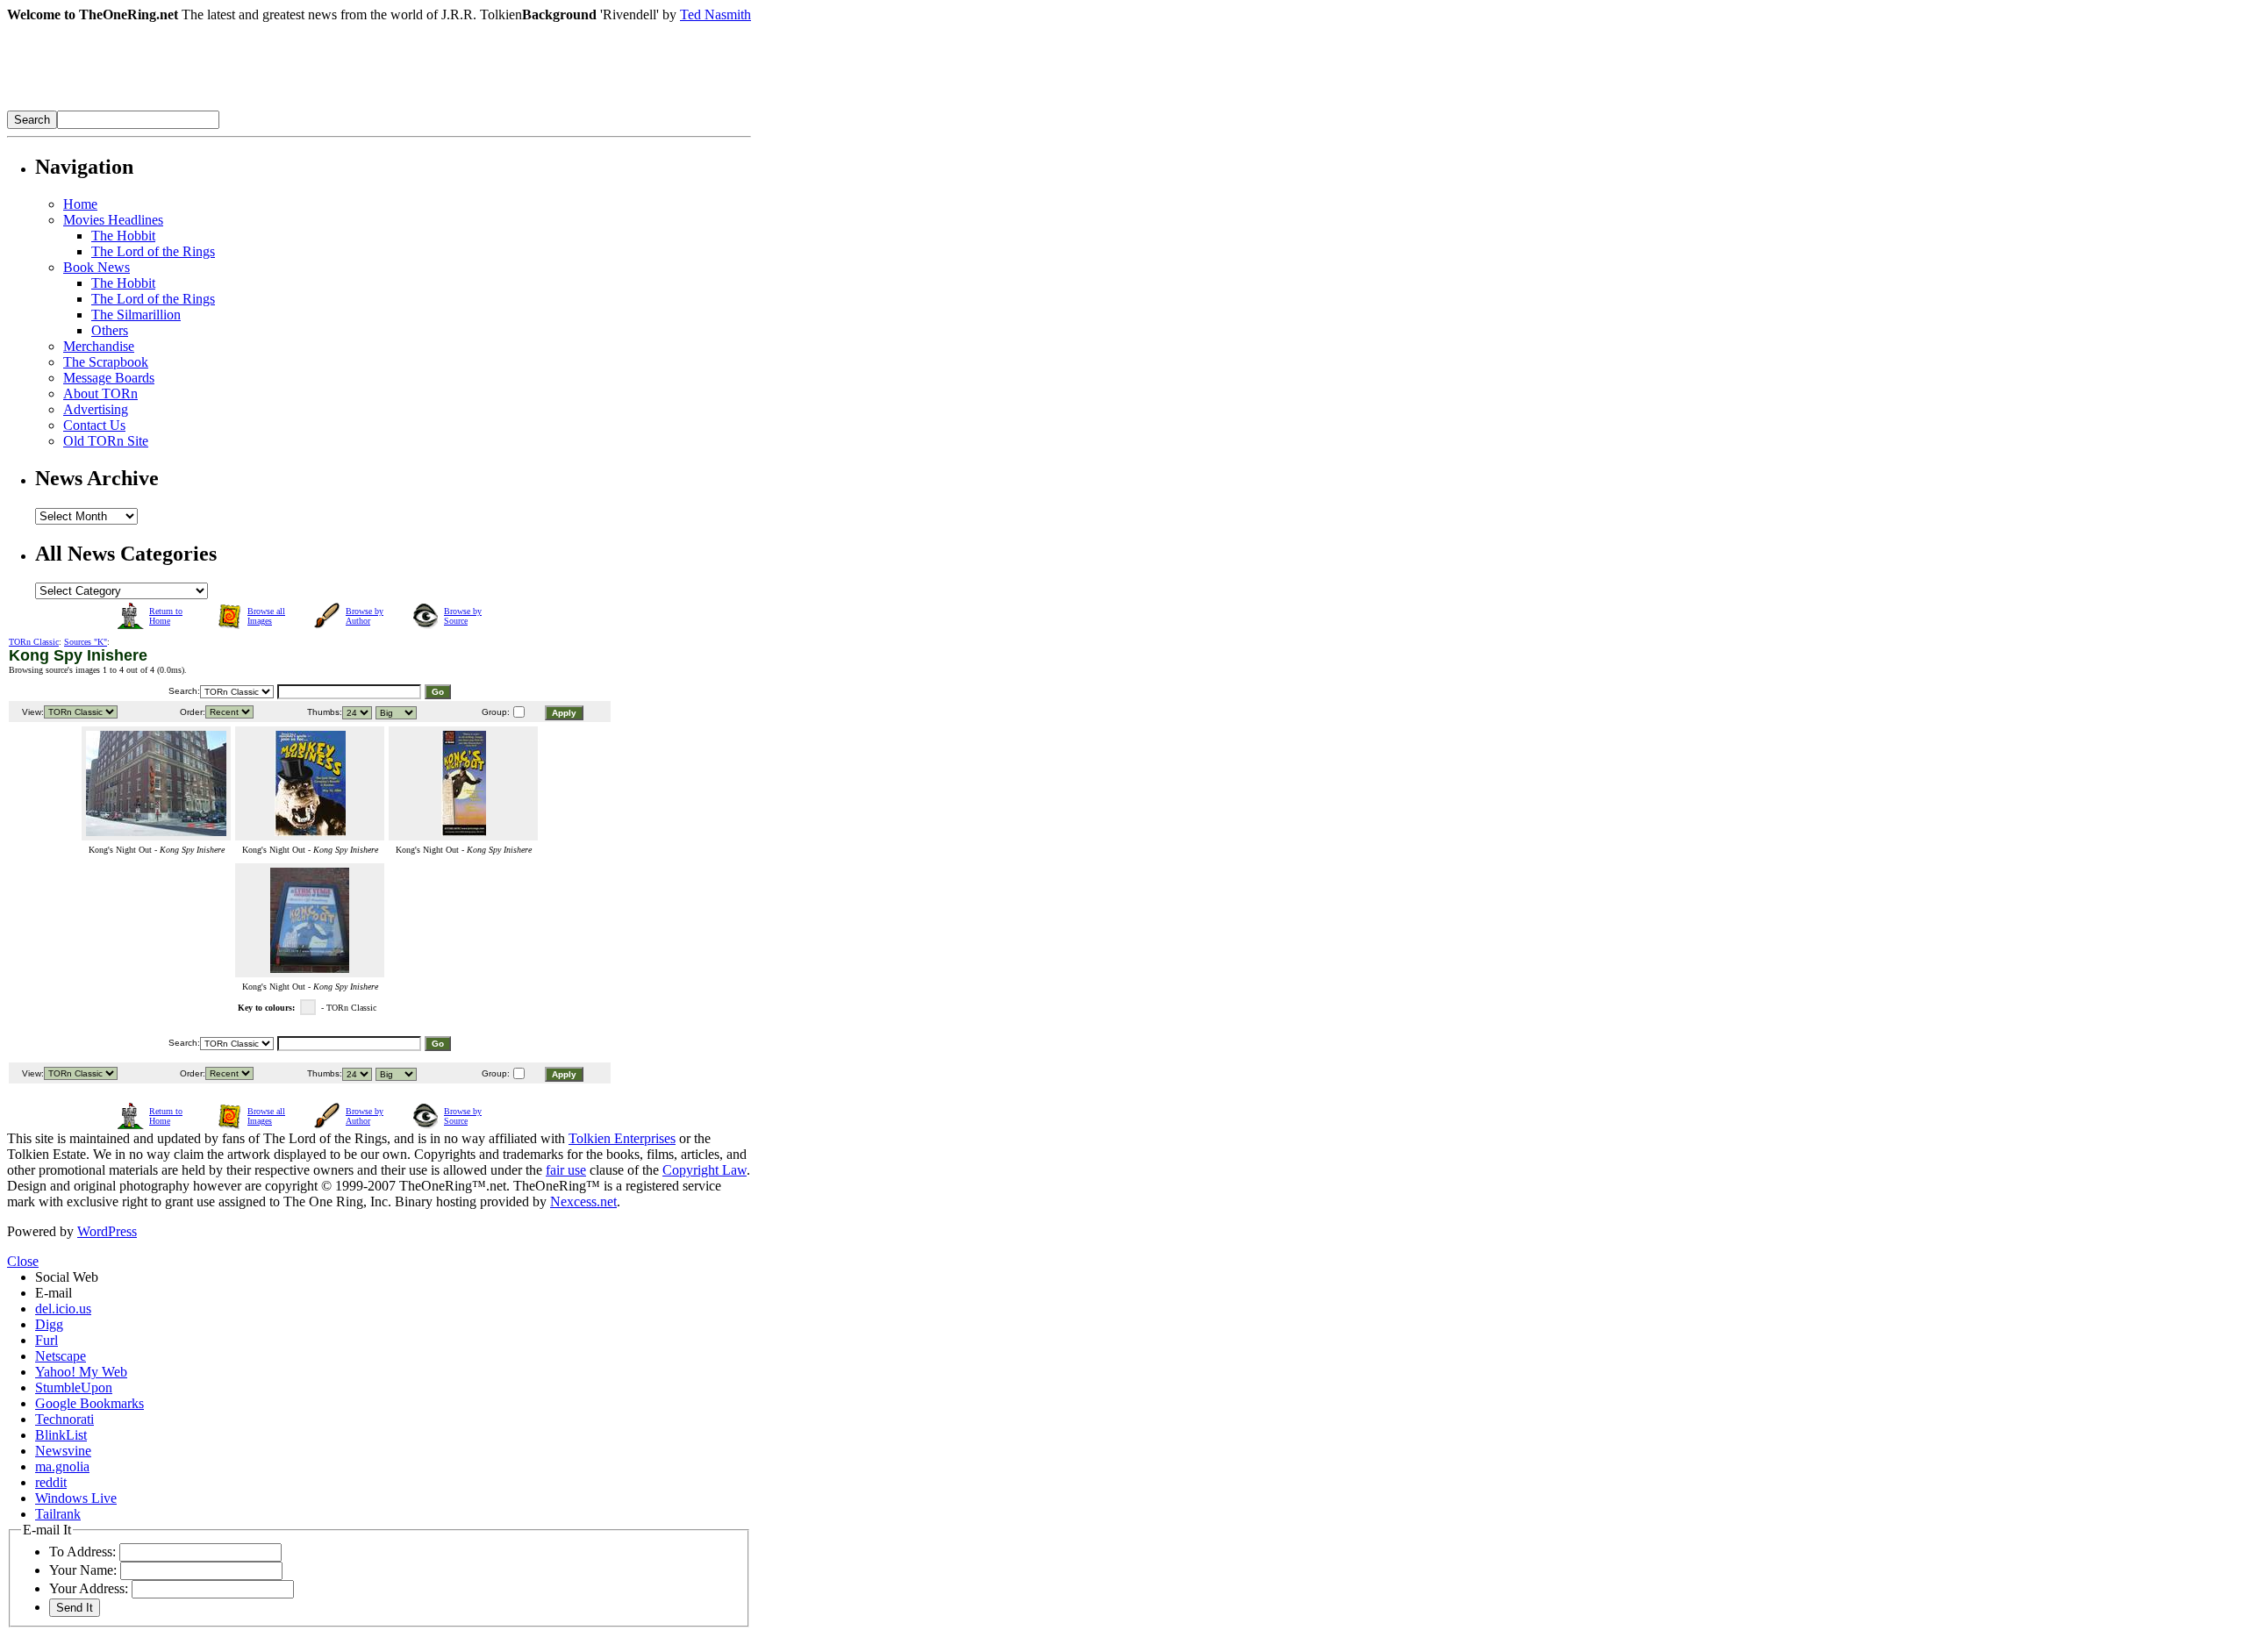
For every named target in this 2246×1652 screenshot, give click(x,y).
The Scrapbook (106, 362)
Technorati (64, 1419)
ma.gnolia (62, 1466)
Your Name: (83, 1570)
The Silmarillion (136, 315)
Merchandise (99, 346)
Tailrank (58, 1514)
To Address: (82, 1552)
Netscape (61, 1356)
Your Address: (89, 1588)
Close (23, 1261)
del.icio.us (63, 1309)
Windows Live (76, 1498)
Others (110, 330)
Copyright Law (705, 1170)
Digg (49, 1324)
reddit (51, 1482)
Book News (97, 267)
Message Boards (109, 378)
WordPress (107, 1231)
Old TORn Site (106, 441)
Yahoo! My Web (81, 1372)
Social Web (67, 1277)
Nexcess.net (583, 1201)
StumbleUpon (74, 1387)
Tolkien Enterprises (622, 1138)
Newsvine (63, 1451)
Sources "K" (86, 642)
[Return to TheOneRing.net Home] (270, 106)
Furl (46, 1340)
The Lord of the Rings (153, 251)
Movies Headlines (113, 220)
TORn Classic (34, 642)
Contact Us (94, 425)
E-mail (54, 1293)
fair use (566, 1170)
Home (80, 204)
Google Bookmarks (89, 1403)
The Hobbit (123, 236)
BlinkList (61, 1435)
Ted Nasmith (715, 14)
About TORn (100, 393)
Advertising (96, 409)
